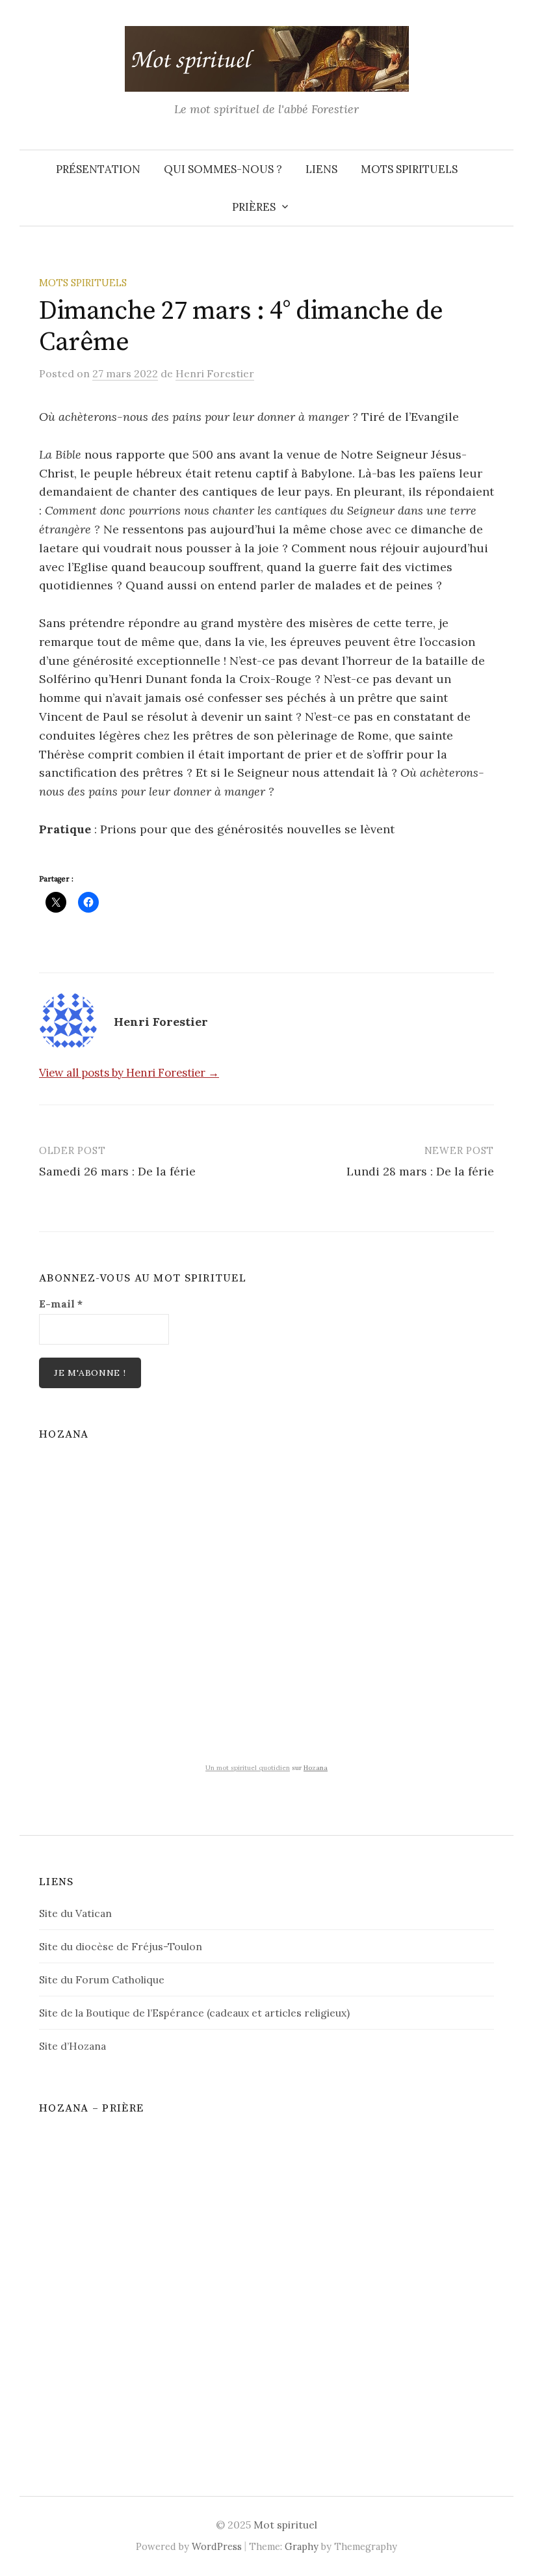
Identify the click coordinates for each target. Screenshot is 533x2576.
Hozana (316, 1768)
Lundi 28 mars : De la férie (420, 1171)
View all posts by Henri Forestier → (129, 1073)
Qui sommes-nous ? (223, 169)
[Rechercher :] (502, 169)
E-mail (61, 1304)
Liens (321, 169)
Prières (254, 207)
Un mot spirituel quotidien (248, 1768)
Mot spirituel (285, 2525)
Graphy (302, 2546)
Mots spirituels (409, 169)
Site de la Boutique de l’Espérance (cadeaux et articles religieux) (194, 2013)
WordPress (217, 2546)
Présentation (98, 169)
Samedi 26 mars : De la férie (117, 1171)
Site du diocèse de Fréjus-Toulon (121, 1946)
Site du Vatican (75, 1913)
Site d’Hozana (72, 2046)
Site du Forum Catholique (102, 1979)
